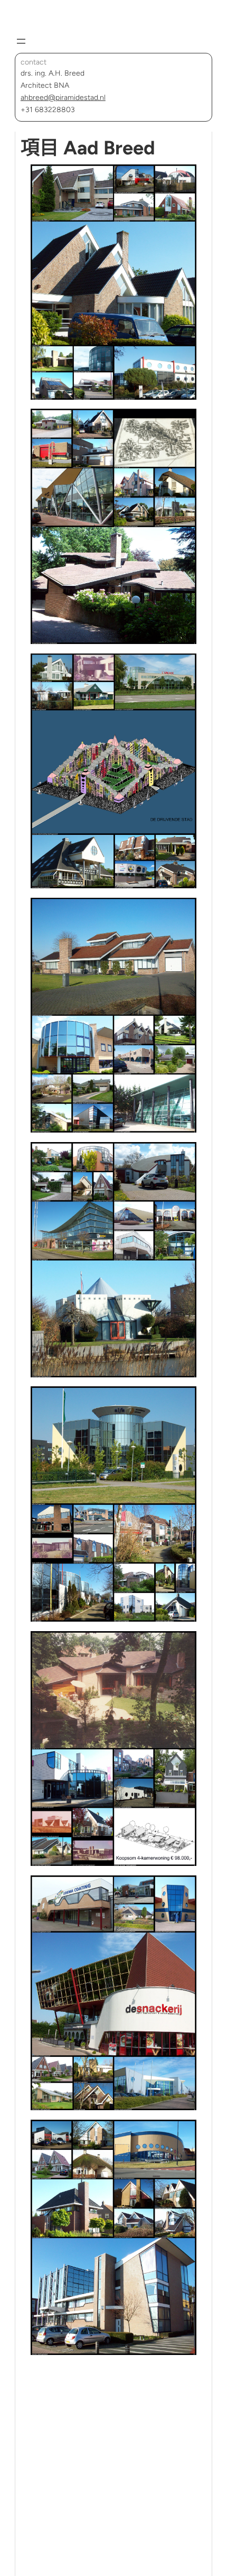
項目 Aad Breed (88, 148)
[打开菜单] (21, 41)
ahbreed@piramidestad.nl (63, 98)
